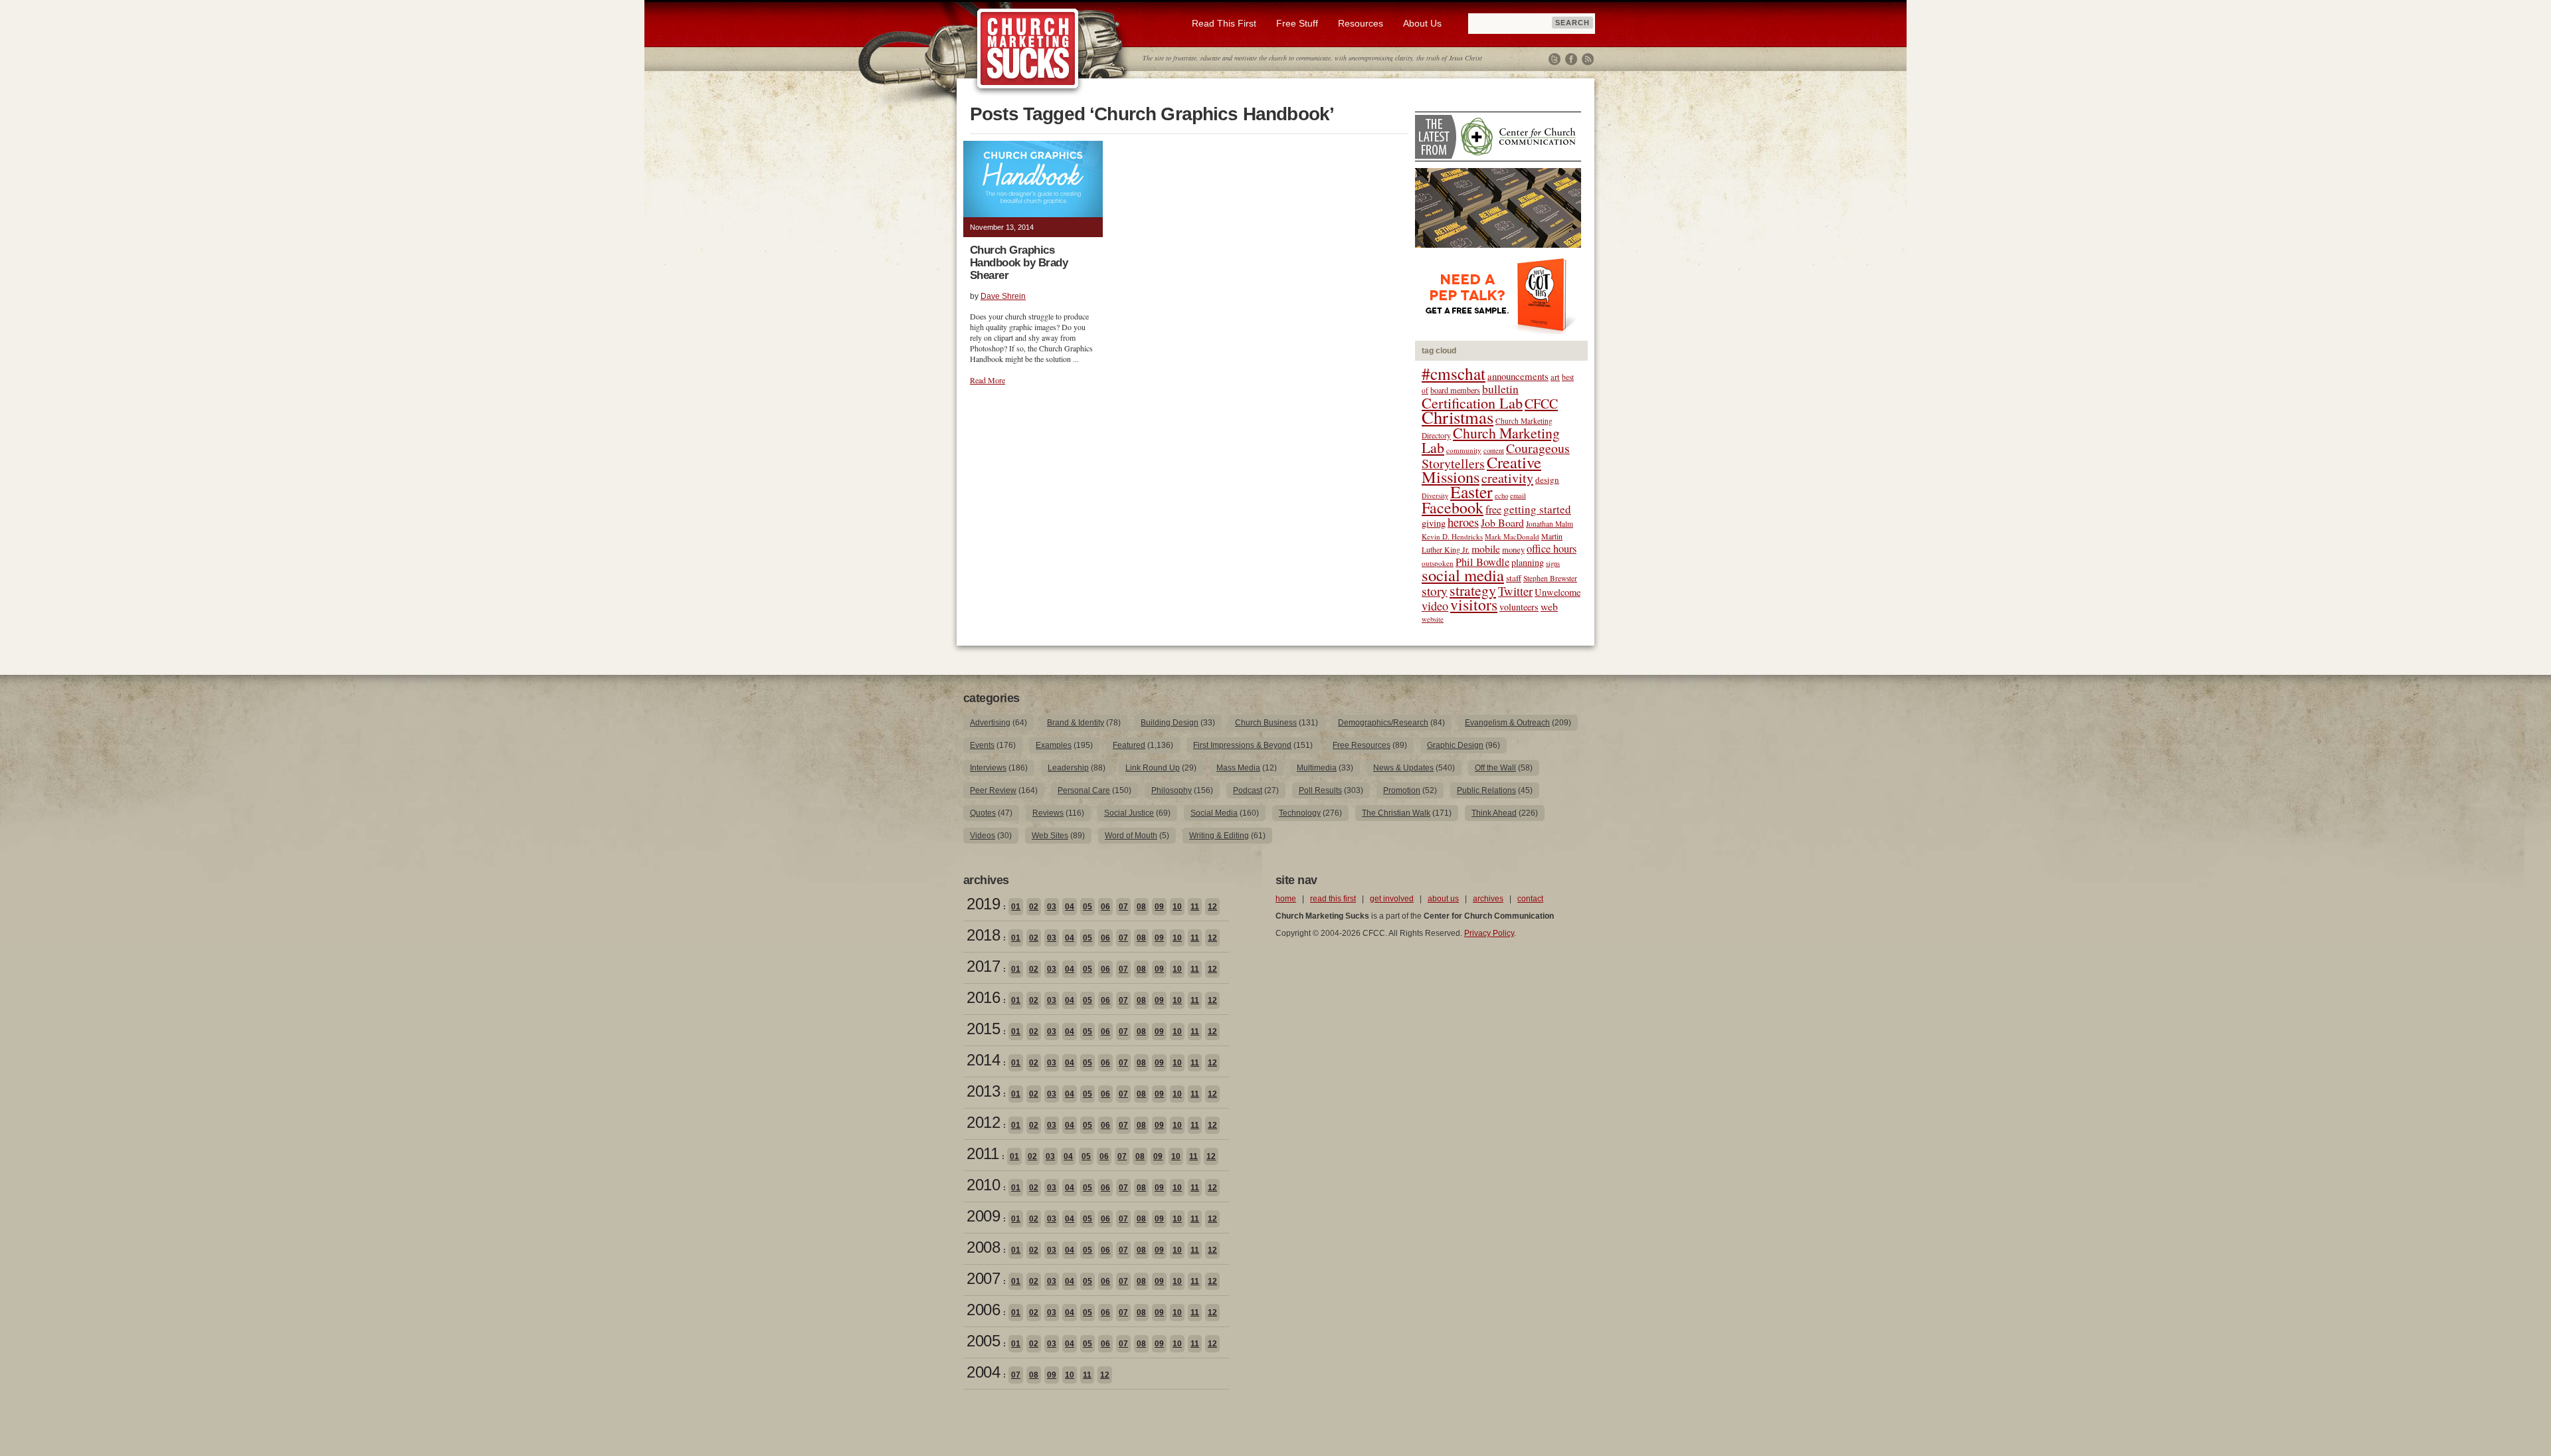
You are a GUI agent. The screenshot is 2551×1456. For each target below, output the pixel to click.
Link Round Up (1153, 768)
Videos (983, 836)
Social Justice (1129, 813)
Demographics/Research (1383, 723)
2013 (983, 1091)
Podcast (1248, 790)
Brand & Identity (1076, 723)
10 (1177, 907)
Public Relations (1486, 790)
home (1286, 899)
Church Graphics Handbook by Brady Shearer (1019, 263)
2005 (983, 1341)
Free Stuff (1297, 23)
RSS (1588, 59)
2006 (983, 1310)
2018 (983, 935)
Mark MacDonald (1512, 536)
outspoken (1438, 563)
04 (1070, 907)
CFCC (1541, 404)
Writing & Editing (1219, 836)
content (1494, 450)
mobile (1486, 548)
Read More (988, 380)
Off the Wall (1495, 768)
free (1493, 509)
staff (1514, 578)
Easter (1471, 492)
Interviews (988, 768)
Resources (1361, 23)
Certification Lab (1472, 403)
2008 (983, 1247)
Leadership (1068, 768)
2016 (983, 997)
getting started (1537, 509)
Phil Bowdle (1482, 562)
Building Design (1170, 723)
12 (1212, 907)
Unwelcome (1558, 592)
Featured (1129, 745)
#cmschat (1454, 373)
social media (1463, 575)
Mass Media (1238, 768)
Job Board (1502, 522)
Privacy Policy (1489, 933)
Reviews (1048, 813)
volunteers (1519, 607)
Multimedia (1317, 768)
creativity (1507, 478)
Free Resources (1362, 745)
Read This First (1224, 23)
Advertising (990, 723)
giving (1434, 523)
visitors (1474, 604)
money (1513, 550)
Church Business (1266, 723)
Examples (1054, 745)
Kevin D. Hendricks (1452, 536)
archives (1488, 899)
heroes (1463, 522)
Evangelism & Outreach (1507, 723)
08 (1141, 907)
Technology (1300, 813)
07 (1123, 907)
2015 (983, 1029)
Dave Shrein (1003, 296)
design (1547, 480)
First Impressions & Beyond (1242, 745)
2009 (983, 1216)
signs (1553, 563)
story (1435, 591)
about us (1443, 899)
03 (1052, 907)
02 (1034, 907)
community (1464, 450)
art (1555, 377)
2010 (983, 1185)
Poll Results (1320, 790)
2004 (983, 1372)
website (1433, 619)
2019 (983, 904)
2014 (983, 1060)
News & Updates (1403, 768)
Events (982, 745)
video (1435, 606)
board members (1455, 390)
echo (1501, 496)
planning (1528, 562)
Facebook (1571, 59)
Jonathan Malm (1550, 524)
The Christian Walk (1396, 813)
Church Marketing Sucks (1028, 49)
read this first (1333, 899)
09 (1159, 907)
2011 (983, 1153)
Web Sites (1050, 836)
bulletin (1500, 389)
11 (1195, 907)
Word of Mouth (1131, 836)
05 (1087, 907)
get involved (1392, 899)
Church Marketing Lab (1491, 440)
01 (1016, 907)
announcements (1518, 376)
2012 (983, 1122)
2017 (983, 966)
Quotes (983, 813)
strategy (1473, 590)
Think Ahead (1494, 813)
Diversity (1435, 496)
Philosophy (1172, 790)
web (1549, 606)
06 (1105, 907)
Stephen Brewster (1550, 578)
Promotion (1402, 790)
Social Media (1214, 813)
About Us (1422, 23)
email (1518, 496)
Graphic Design (1455, 745)
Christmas (1458, 417)
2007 (983, 1278)
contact (1530, 899)
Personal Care (1084, 790)
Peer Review (993, 790)
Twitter (1555, 59)
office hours (1552, 549)
